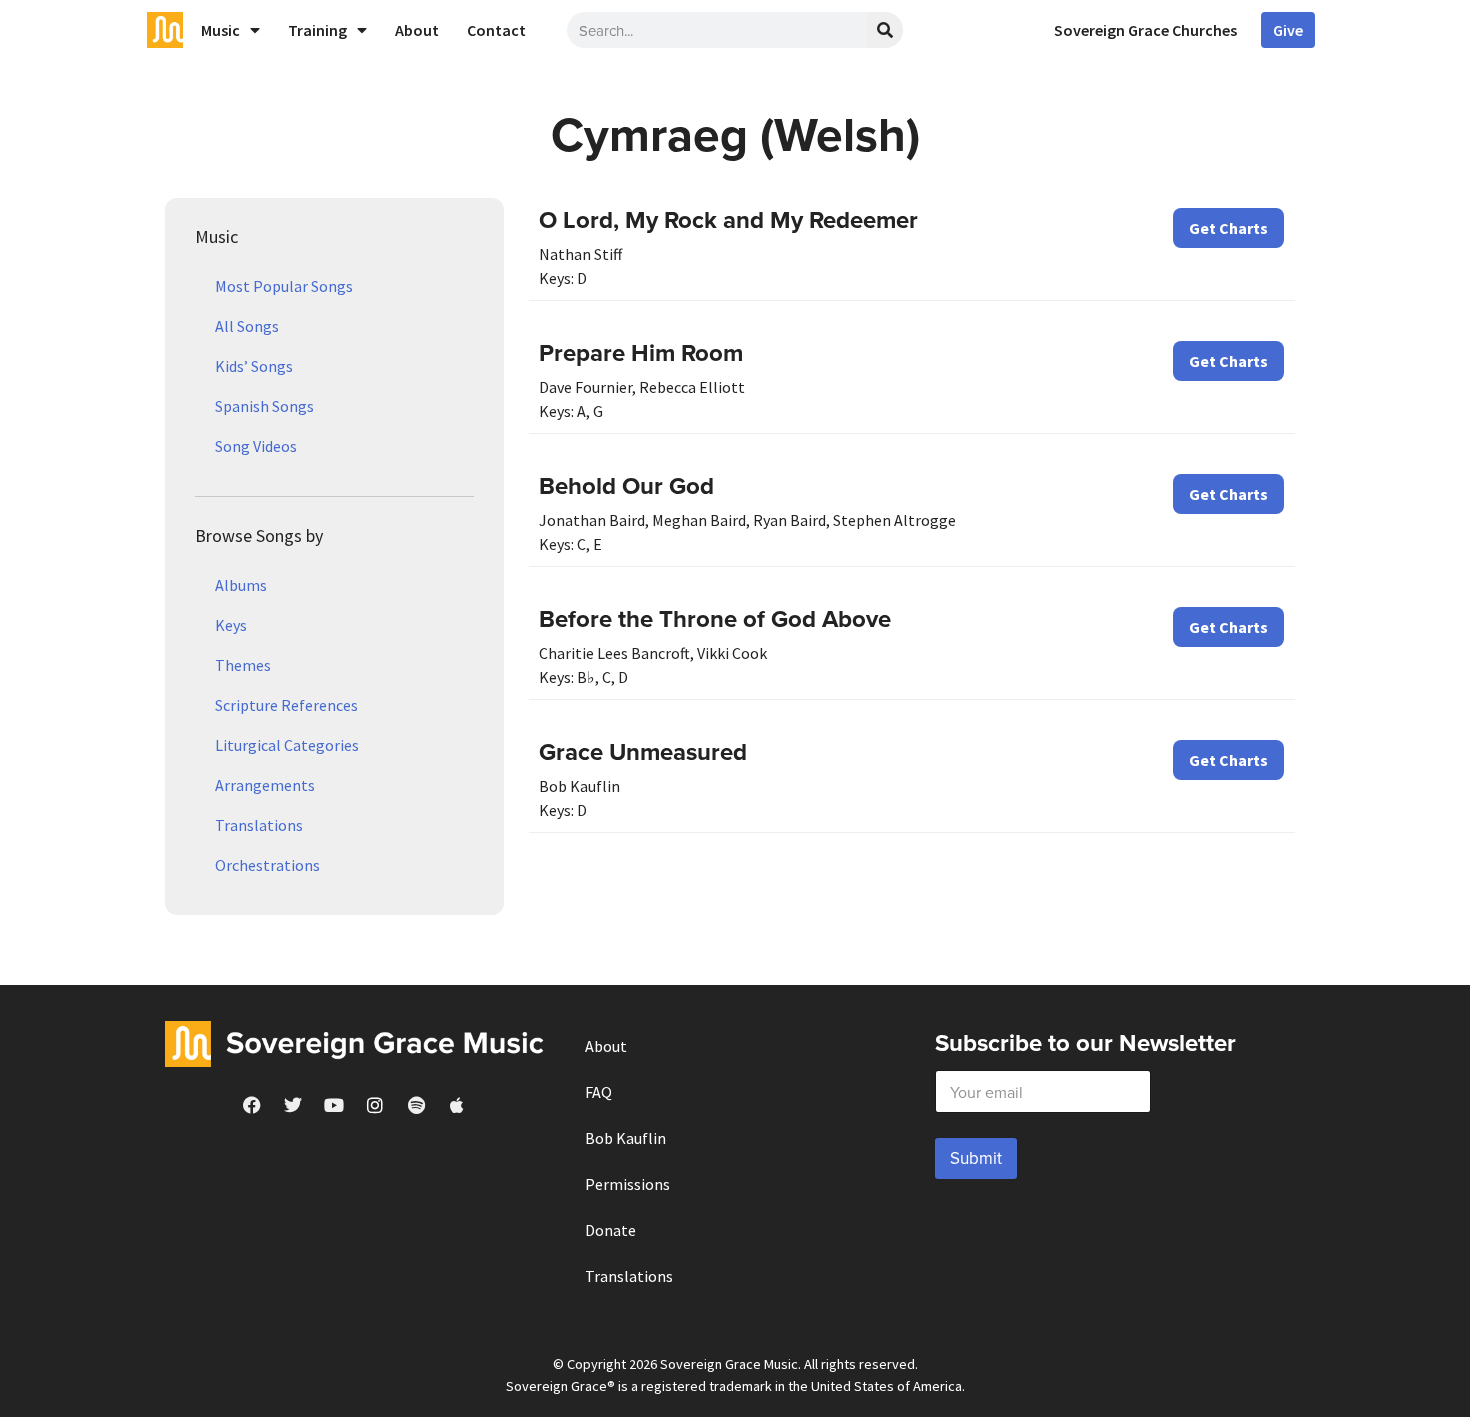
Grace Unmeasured (643, 751)
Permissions (627, 1184)
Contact (496, 30)
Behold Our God (626, 485)
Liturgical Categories (287, 745)
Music (220, 30)
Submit (976, 1158)
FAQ (598, 1092)
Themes (243, 665)
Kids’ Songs (254, 366)
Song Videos (256, 446)
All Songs (247, 326)
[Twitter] (293, 1105)
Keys (231, 625)
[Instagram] (375, 1105)
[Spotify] (416, 1105)
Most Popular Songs (284, 286)
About (417, 30)
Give (1288, 30)
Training (317, 30)
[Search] (885, 30)
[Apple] (457, 1105)
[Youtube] (334, 1105)
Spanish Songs (264, 406)
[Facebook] (252, 1105)
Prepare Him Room (641, 352)
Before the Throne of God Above (715, 618)
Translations (259, 825)
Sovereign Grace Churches (1145, 30)
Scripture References (286, 705)
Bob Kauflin (625, 1138)
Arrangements (265, 785)
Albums (241, 585)
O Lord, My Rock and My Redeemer (728, 219)
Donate (610, 1230)
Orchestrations (267, 865)
